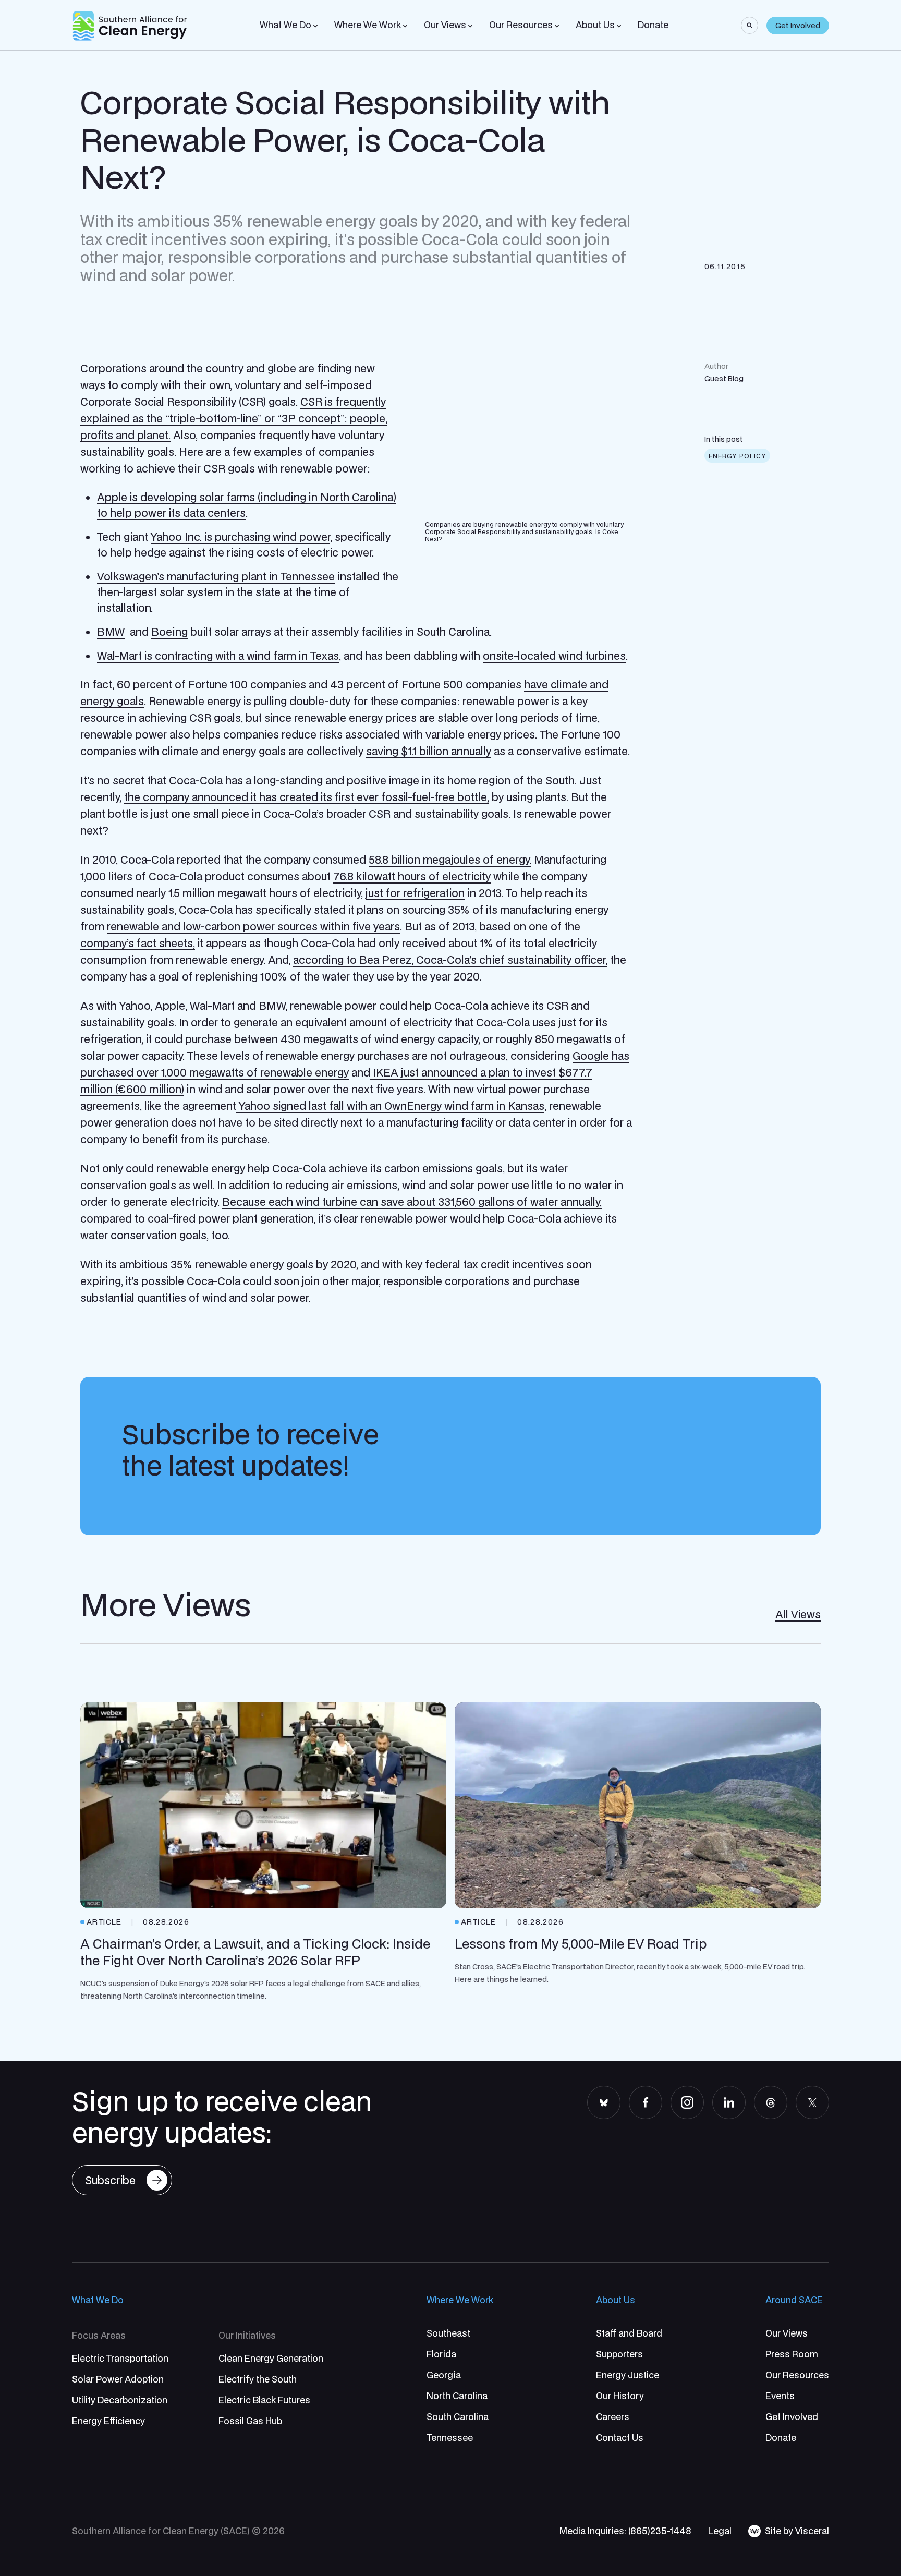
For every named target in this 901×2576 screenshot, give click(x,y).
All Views (798, 1614)
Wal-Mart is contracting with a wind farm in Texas (218, 656)
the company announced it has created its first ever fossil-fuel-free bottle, (307, 797)
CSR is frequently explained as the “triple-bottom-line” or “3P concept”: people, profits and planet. (234, 418)
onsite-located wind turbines (554, 656)
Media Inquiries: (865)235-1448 (625, 2531)
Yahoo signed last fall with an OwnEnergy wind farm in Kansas (390, 1106)
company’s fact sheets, (138, 943)
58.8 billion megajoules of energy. (450, 860)
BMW (111, 632)
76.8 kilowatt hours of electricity (412, 876)
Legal (720, 2531)
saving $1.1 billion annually (429, 751)
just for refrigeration (415, 893)
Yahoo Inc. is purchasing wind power (240, 537)
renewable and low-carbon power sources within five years (253, 926)
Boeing (169, 632)
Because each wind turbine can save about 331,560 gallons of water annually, (412, 1202)
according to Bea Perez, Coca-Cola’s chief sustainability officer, (450, 960)
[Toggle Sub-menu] (315, 26)
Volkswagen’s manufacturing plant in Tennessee (216, 576)
